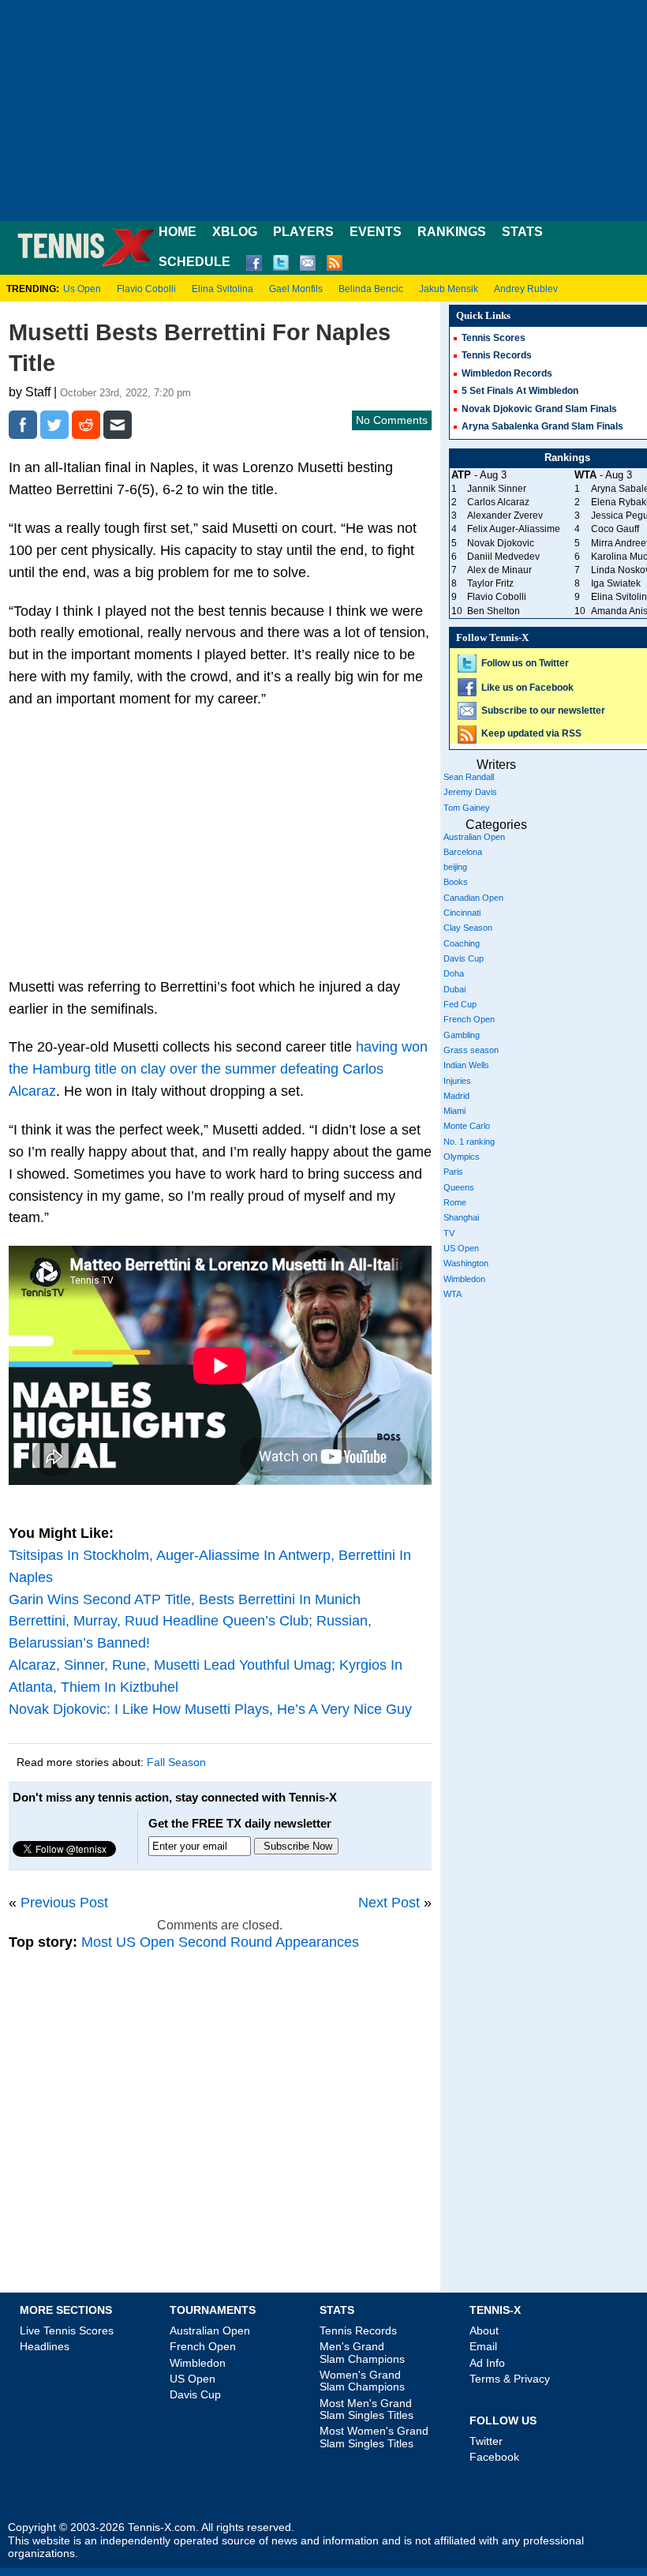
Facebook (494, 2457)
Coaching (462, 943)
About (484, 2330)
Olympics (462, 1157)
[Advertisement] (323, 111)
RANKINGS (452, 232)
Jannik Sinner (497, 489)
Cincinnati (462, 913)
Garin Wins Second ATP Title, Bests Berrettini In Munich (185, 1599)
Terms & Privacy (510, 2379)
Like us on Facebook (527, 688)
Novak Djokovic (501, 543)
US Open (461, 1248)
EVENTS (376, 232)
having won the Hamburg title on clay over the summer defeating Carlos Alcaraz (218, 1069)
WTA (453, 1294)
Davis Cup (464, 958)
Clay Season (468, 928)
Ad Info (487, 2363)
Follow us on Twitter (525, 663)
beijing (455, 867)
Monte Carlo (467, 1126)
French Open (469, 1019)
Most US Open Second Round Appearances (220, 1942)
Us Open (82, 289)
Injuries (457, 1081)
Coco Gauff (615, 529)
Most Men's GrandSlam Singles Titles (367, 2409)
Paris (453, 1172)
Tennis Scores (494, 338)
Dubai (454, 989)
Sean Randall (469, 777)
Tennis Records (497, 355)
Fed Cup (460, 1004)
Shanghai (461, 1217)
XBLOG (235, 232)
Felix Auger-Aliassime (514, 529)
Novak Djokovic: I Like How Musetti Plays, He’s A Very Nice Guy (210, 1709)
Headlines (45, 2346)
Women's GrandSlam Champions (362, 2381)
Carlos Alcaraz (498, 502)
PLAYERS (303, 232)
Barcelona (463, 852)
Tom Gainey (467, 808)
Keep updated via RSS (531, 733)
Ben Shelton (494, 611)
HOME (178, 232)
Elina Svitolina (223, 289)
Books (456, 882)
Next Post (389, 1903)
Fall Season (176, 1762)
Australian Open (474, 837)
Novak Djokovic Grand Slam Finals (539, 409)
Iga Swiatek (616, 583)
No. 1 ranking (469, 1142)
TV (449, 1233)
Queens (459, 1187)
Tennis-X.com (162, 2527)
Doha (454, 973)
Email (483, 2346)
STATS (522, 232)
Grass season (471, 1050)
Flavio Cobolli (146, 289)
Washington (466, 1263)
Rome (455, 1202)
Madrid (456, 1096)
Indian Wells (466, 1065)
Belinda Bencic (371, 289)
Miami (454, 1111)
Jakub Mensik (449, 289)
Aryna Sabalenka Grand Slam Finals (542, 426)
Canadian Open (473, 898)
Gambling (462, 1035)
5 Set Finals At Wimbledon (520, 391)
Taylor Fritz (490, 583)
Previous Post (64, 1903)
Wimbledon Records (507, 373)
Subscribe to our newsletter (543, 711)
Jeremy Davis (470, 792)
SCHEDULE (194, 262)
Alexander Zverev (505, 516)
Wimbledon (464, 1279)
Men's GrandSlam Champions (362, 2352)
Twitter (486, 2441)
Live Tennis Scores (67, 2330)
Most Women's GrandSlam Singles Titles (374, 2437)
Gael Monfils (296, 289)
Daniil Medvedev (503, 557)
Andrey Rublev (526, 289)
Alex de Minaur (499, 570)
